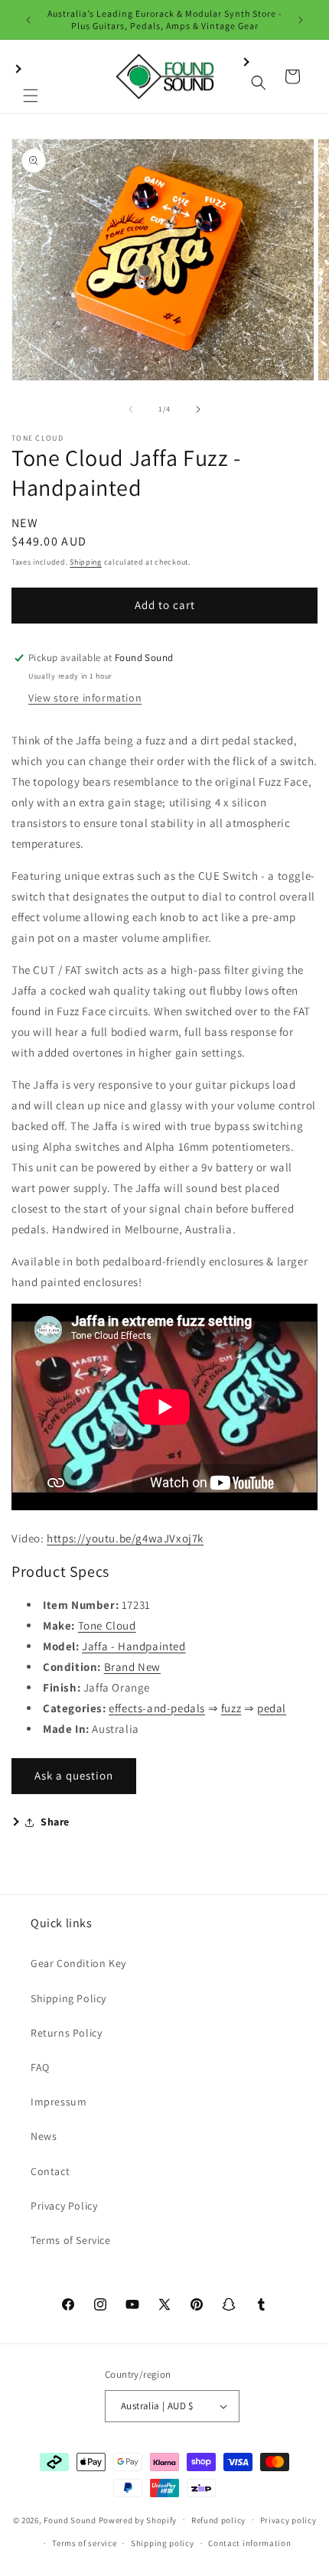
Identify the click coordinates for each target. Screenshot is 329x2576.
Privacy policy (288, 2520)
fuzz (231, 1708)
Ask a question (74, 1775)
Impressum (59, 2102)
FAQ (40, 2067)
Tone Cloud (107, 1625)
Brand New (132, 1667)
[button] (31, 77)
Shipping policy (163, 2543)
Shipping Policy (68, 1998)
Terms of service (84, 2543)
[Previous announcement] (28, 20)
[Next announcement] (301, 20)
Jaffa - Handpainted (134, 1646)
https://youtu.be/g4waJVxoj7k (125, 1538)
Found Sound (70, 2519)
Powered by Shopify (138, 2519)
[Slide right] (198, 409)
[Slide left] (131, 409)
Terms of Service (71, 2240)
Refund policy (218, 2520)
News (44, 2136)
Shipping (86, 562)
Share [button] (55, 1822)
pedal (272, 1708)
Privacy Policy (64, 2206)
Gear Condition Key (78, 1963)
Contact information (249, 2543)
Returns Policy (66, 2033)
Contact (50, 2171)
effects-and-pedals (157, 1708)
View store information (85, 698)
